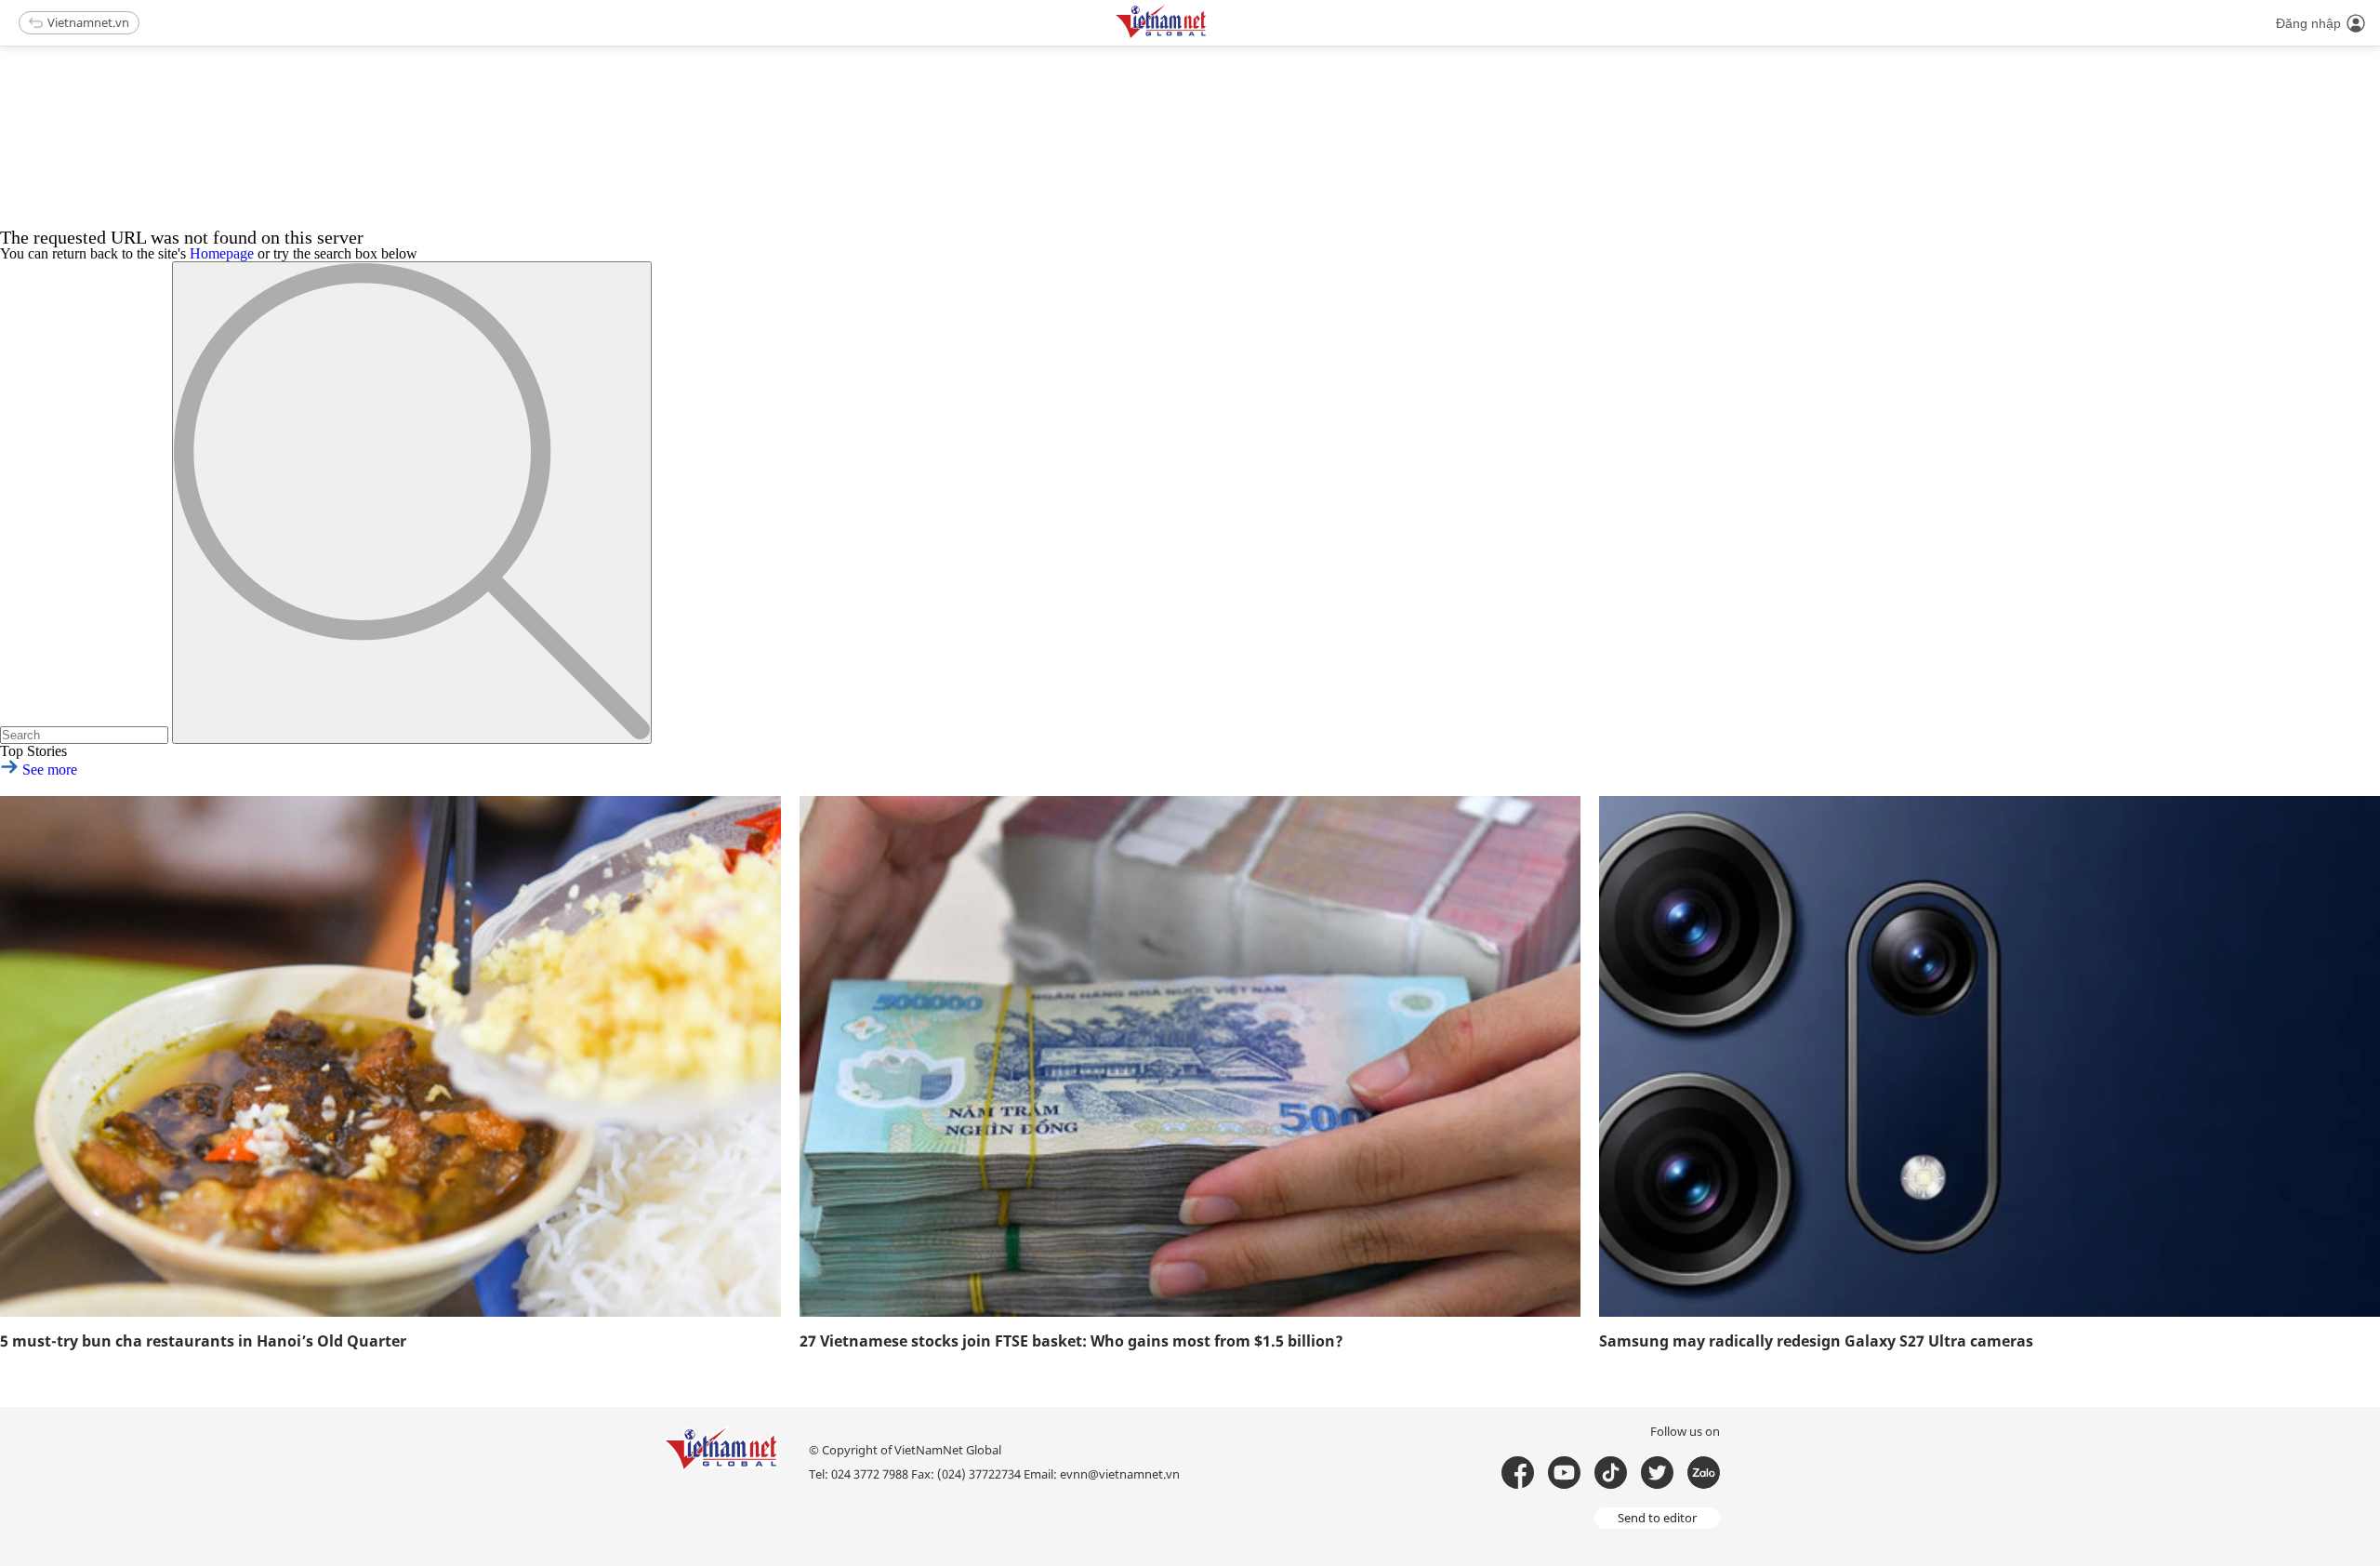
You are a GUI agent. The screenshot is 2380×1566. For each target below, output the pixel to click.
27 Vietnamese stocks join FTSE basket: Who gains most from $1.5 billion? (1071, 1341)
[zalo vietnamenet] (1704, 1473)
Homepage (222, 253)
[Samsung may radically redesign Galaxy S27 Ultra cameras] (1990, 1056)
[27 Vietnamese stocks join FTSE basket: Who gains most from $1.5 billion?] (1190, 1056)
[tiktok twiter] (1657, 1473)
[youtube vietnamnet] (1564, 1473)
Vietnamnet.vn (88, 22)
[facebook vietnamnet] (1518, 1473)
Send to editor (1657, 1518)
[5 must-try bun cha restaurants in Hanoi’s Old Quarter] (390, 1056)
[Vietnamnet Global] (1208, 35)
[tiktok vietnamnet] (1611, 1473)
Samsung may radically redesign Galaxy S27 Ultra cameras (1816, 1341)
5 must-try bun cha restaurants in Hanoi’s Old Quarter (203, 1341)
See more (48, 770)
